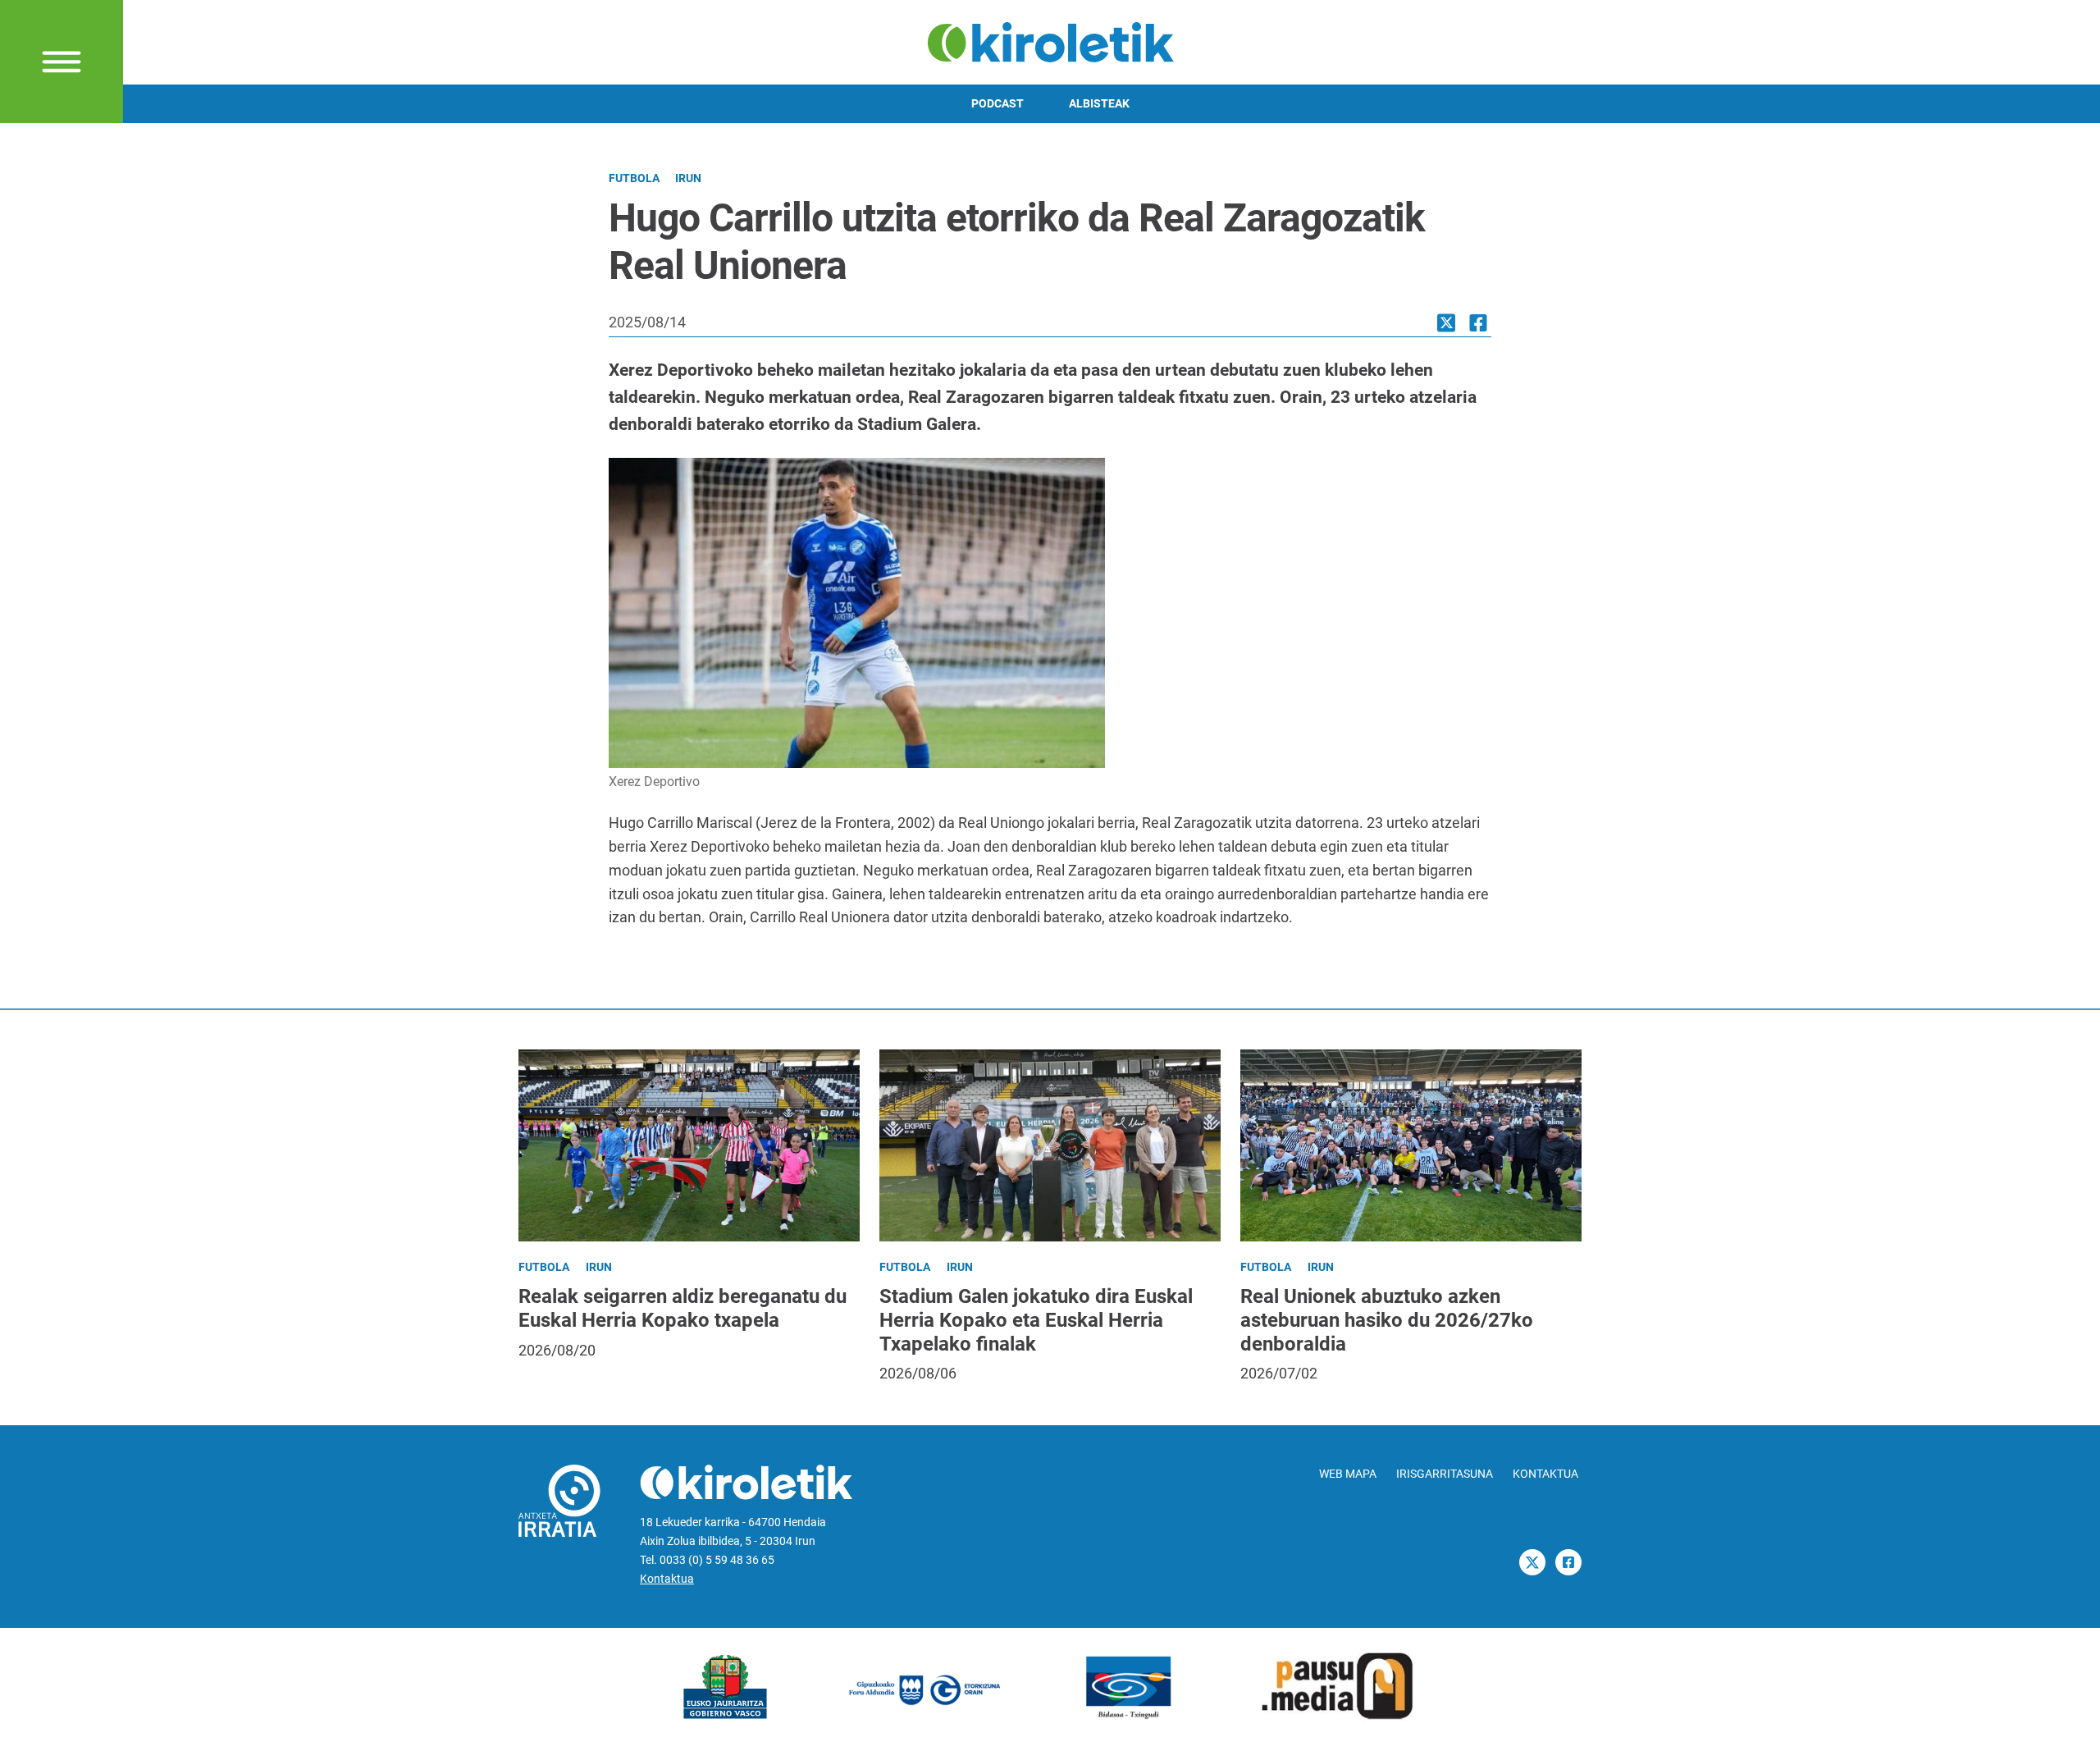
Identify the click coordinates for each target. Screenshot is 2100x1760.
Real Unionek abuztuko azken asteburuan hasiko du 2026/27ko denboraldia (1387, 1320)
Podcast (997, 104)
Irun (688, 178)
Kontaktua (667, 1579)
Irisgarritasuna (1445, 1474)
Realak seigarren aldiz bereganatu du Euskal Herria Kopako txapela (682, 1308)
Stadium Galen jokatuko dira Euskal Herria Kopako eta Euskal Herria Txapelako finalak (1036, 1320)
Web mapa (1348, 1474)
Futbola (634, 178)
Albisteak (1099, 104)
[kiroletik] (1050, 41)
